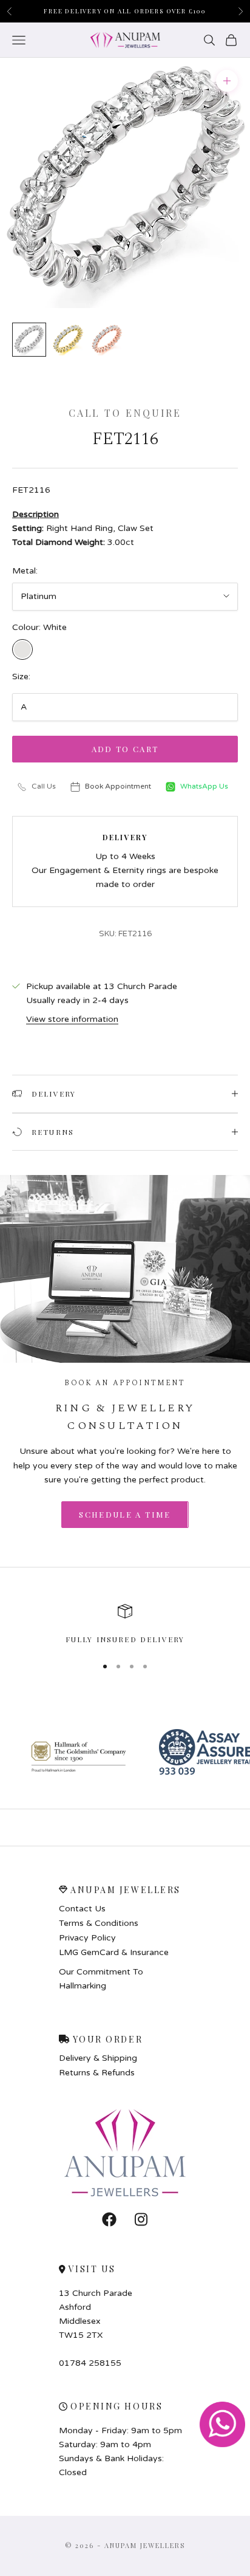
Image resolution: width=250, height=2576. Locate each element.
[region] (125, 1625)
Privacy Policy (87, 1938)
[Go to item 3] (107, 340)
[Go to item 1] (29, 340)
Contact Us (82, 1909)
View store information (72, 1019)
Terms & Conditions (99, 1923)
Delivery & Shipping (98, 2058)
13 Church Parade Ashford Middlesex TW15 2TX (96, 2314)
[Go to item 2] (68, 340)
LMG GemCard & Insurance (114, 1953)
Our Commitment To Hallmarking (101, 1979)
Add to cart (125, 749)
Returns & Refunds (97, 2073)
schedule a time (125, 1514)
